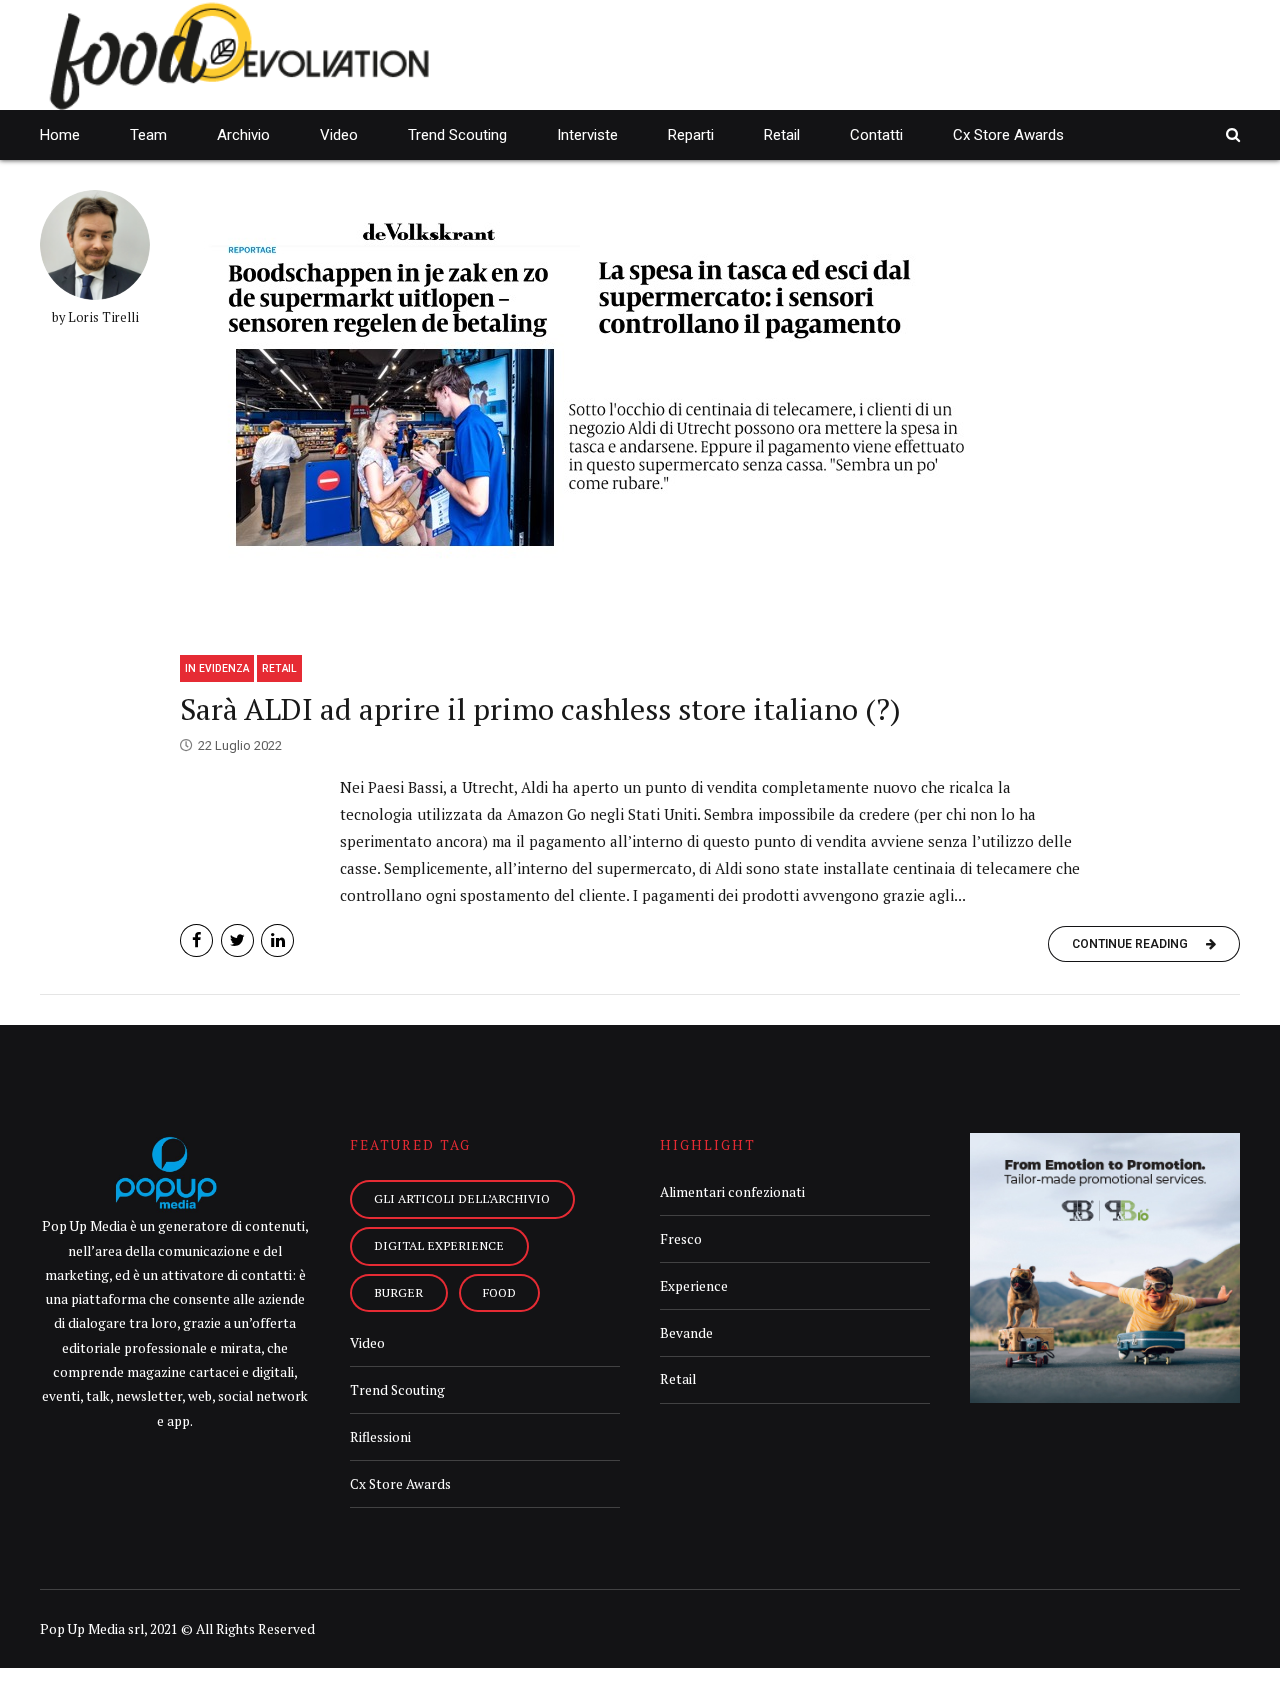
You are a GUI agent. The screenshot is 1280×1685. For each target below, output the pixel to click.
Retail (782, 135)
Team (148, 135)
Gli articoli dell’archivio (462, 1198)
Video (339, 135)
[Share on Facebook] (196, 940)
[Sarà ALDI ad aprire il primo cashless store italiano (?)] (710, 415)
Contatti (876, 135)
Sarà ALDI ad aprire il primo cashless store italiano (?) (540, 709)
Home (60, 135)
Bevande (686, 1333)
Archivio (243, 135)
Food (499, 1292)
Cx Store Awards (1008, 135)
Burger (398, 1292)
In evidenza (217, 668)
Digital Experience (439, 1245)
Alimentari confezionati (732, 1192)
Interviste (587, 135)
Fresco (681, 1239)
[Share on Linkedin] (277, 940)
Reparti (691, 135)
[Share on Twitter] (237, 940)
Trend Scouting (457, 135)
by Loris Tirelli (95, 317)
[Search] (1233, 134)
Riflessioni (380, 1437)
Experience (694, 1286)
